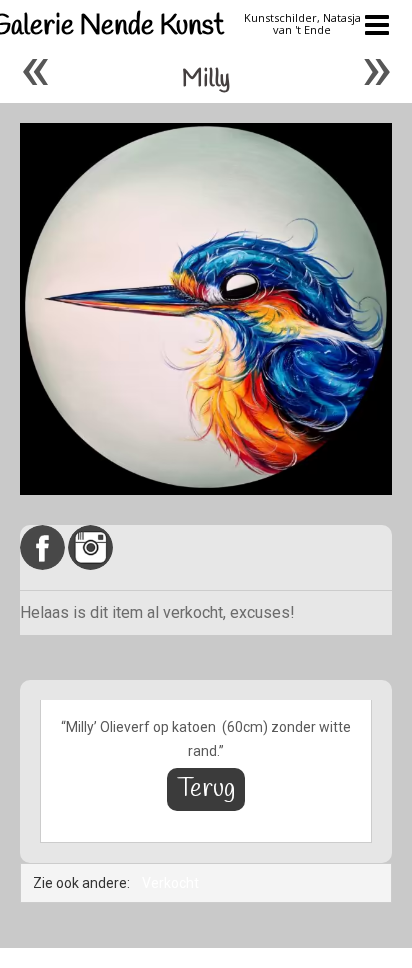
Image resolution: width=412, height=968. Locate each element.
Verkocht (170, 883)
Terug (206, 789)
